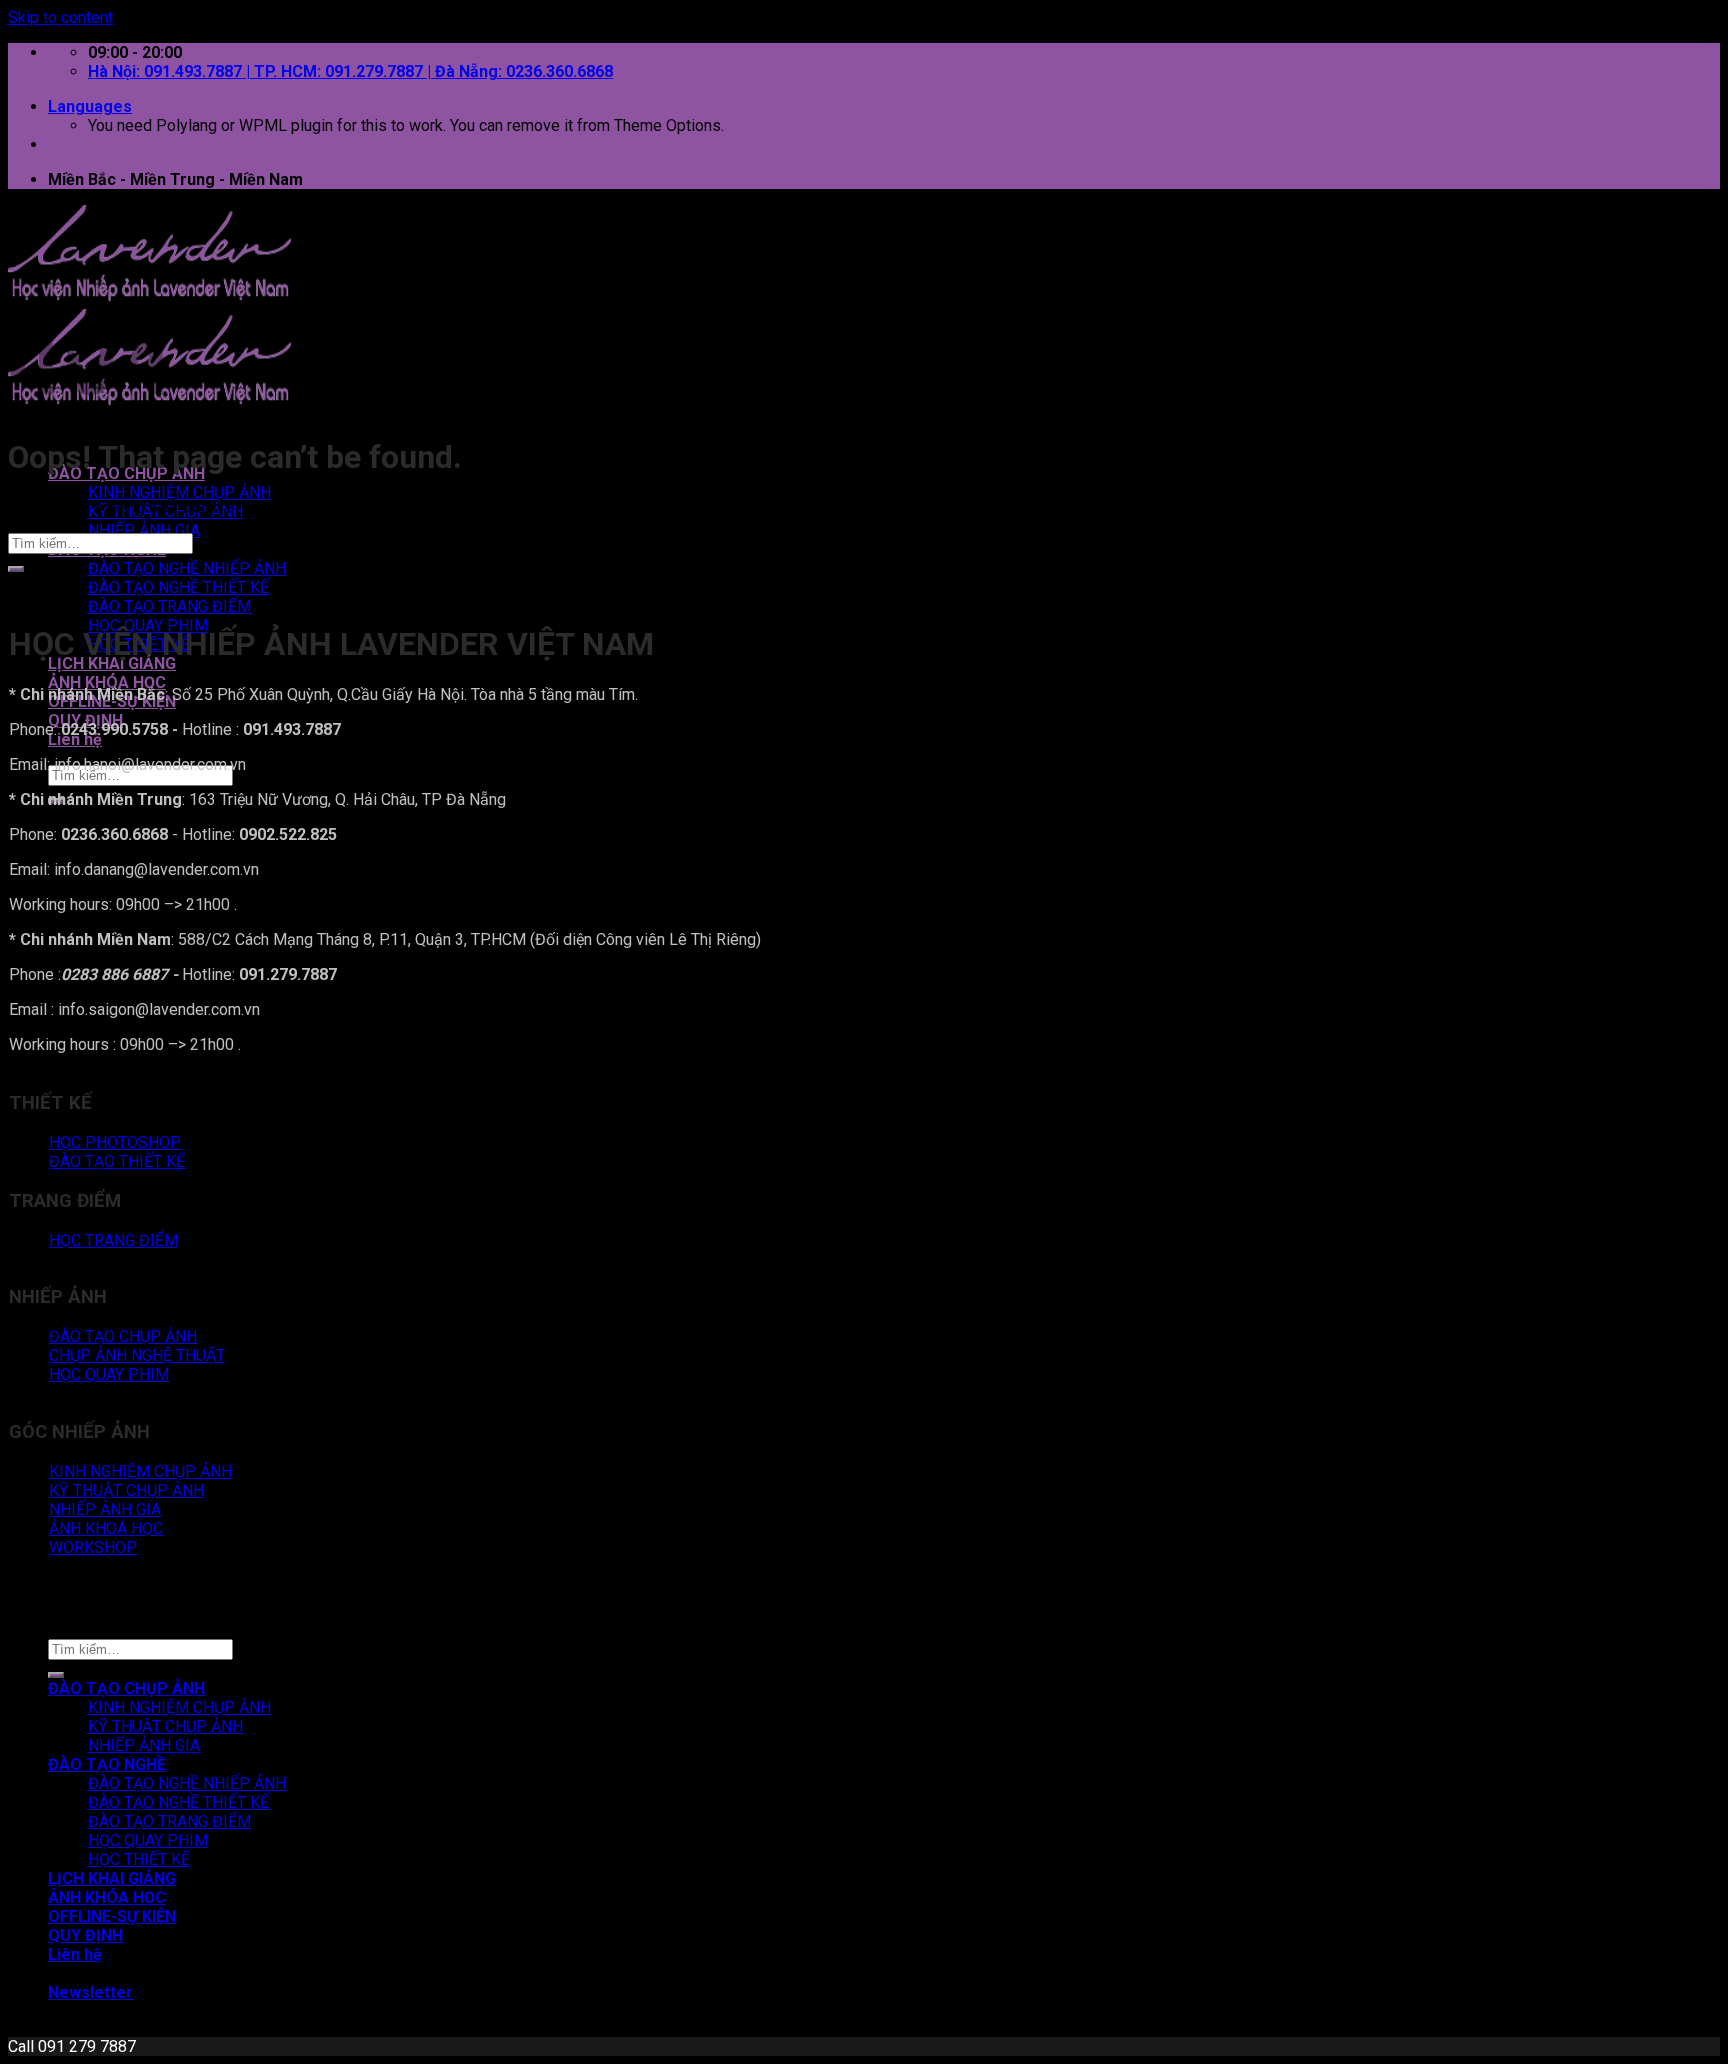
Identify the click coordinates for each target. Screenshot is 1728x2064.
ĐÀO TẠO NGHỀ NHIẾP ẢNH (187, 568)
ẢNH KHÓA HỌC (107, 682)
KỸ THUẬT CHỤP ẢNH (165, 1726)
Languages (90, 106)
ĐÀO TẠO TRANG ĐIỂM (169, 606)
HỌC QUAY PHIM (148, 1840)
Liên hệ (75, 739)
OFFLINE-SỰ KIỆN (112, 1916)
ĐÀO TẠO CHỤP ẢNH (126, 1688)
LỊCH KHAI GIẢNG (112, 663)
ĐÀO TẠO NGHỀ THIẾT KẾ (178, 587)
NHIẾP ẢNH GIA (144, 530)
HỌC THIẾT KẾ (139, 1859)
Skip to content (60, 17)
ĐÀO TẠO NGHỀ (107, 1764)
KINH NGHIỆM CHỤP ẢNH (179, 492)
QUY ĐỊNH (85, 1935)
